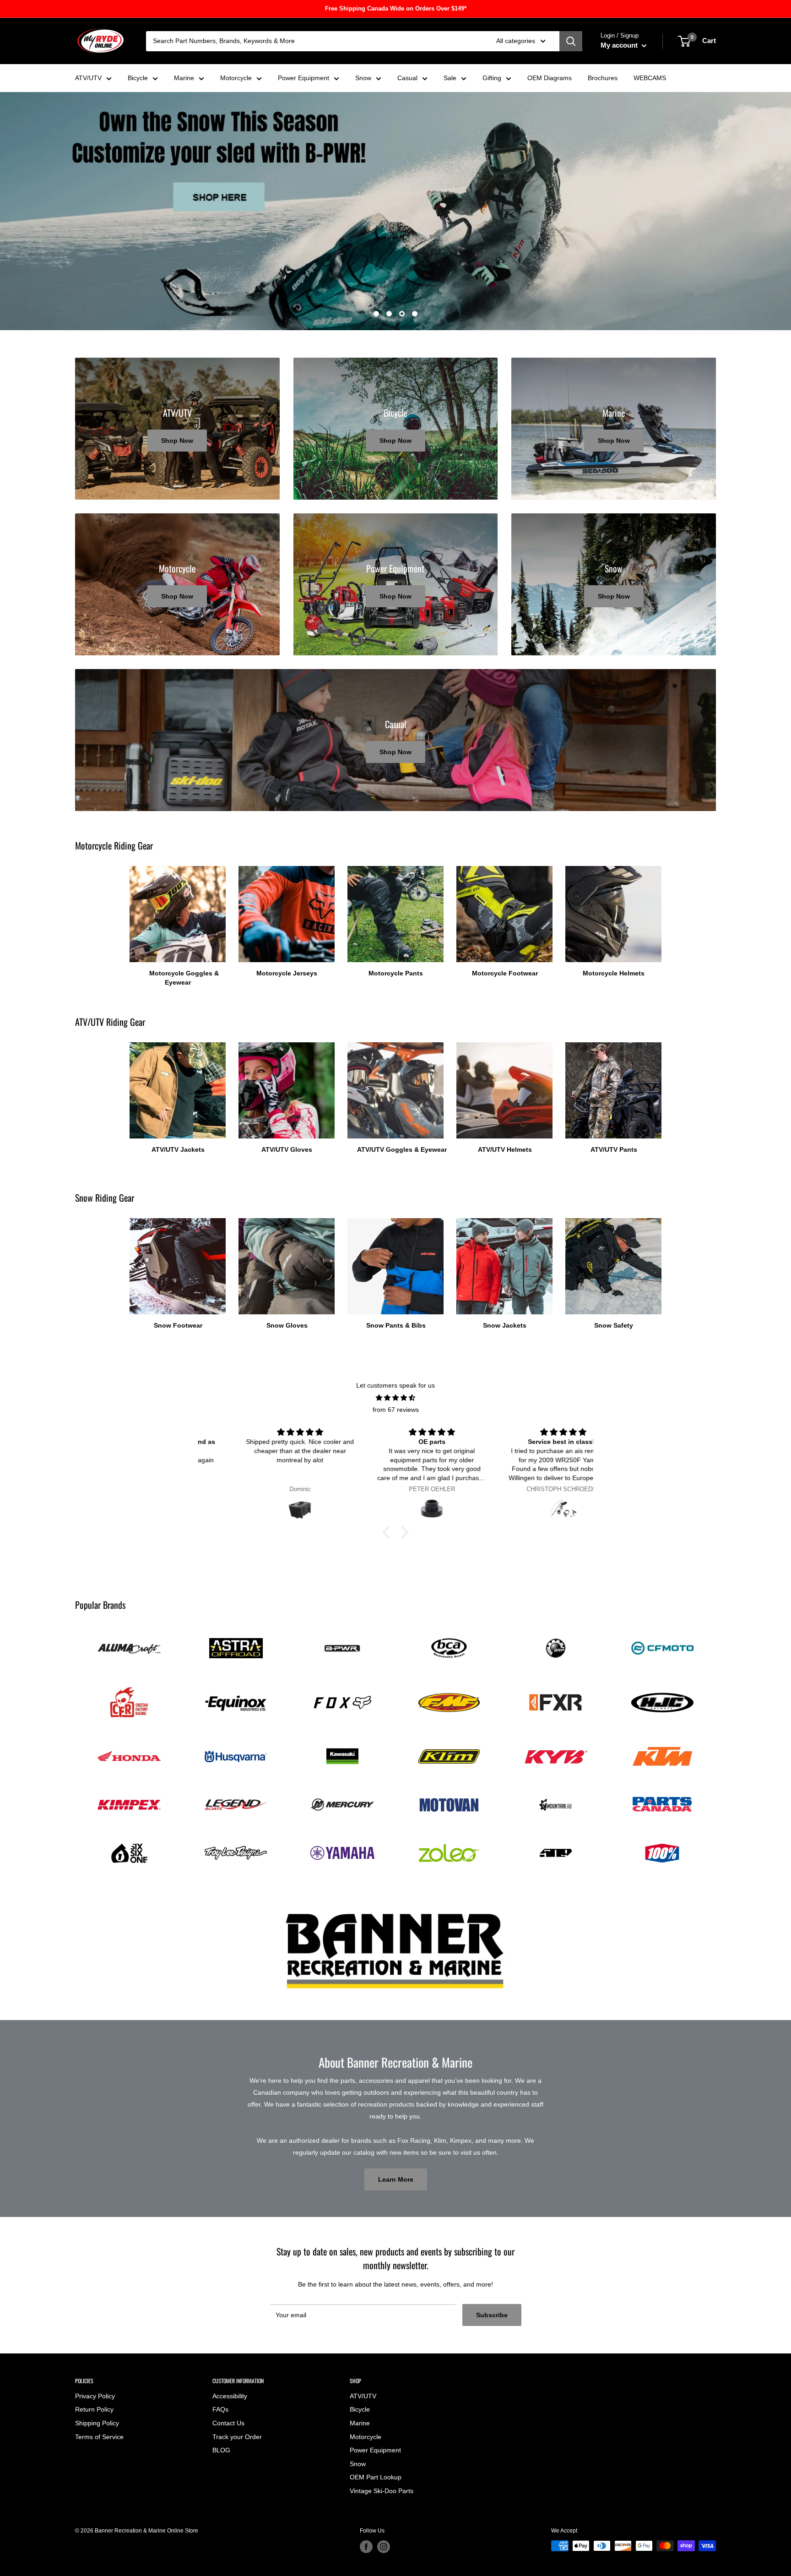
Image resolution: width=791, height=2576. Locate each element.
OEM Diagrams (550, 78)
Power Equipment (303, 78)
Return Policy (94, 2409)
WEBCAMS (650, 78)
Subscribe (492, 2315)
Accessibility (230, 2396)
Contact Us (228, 2423)
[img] (395, 1398)
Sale (450, 78)
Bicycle (138, 78)
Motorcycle (236, 78)
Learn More (396, 2179)
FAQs (220, 2409)
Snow (363, 78)
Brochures (603, 78)
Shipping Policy (97, 2423)
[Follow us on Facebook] (366, 2547)
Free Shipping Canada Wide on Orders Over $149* (396, 8)
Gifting (492, 78)
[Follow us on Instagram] (384, 2547)
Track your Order (237, 2437)
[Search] (571, 41)
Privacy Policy (95, 2396)
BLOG (221, 2450)
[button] (389, 1532)
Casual (407, 78)
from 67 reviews (396, 1410)
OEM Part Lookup (376, 2477)
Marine (184, 78)
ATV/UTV (88, 78)
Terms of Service (99, 2437)
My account (620, 45)
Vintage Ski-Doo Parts (382, 2491)
